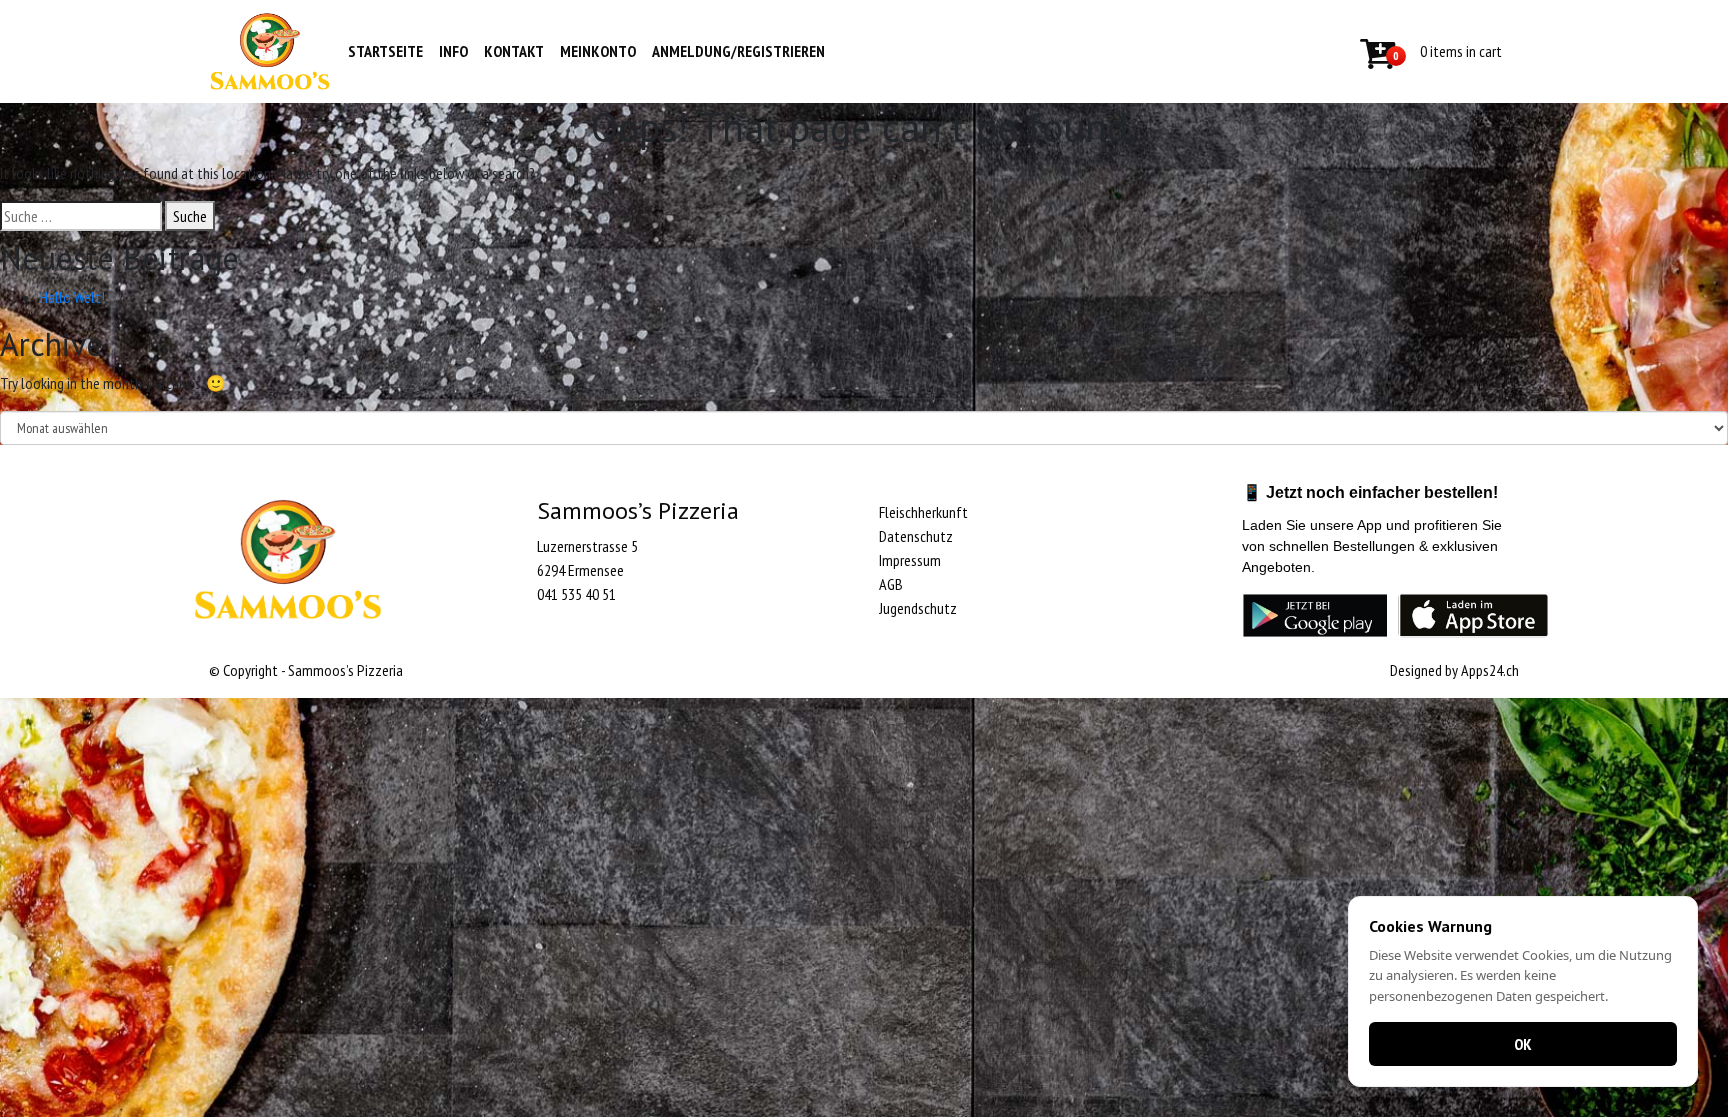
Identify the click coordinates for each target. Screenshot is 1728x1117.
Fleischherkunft (923, 512)
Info (453, 51)
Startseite (385, 51)
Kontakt (514, 51)
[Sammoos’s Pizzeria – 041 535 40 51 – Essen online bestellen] (270, 51)
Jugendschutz (918, 608)
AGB (891, 584)
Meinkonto (598, 51)
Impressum (910, 560)
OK (1523, 1044)
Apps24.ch (1490, 670)
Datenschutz (916, 536)
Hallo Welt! (72, 297)
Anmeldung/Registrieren (738, 51)
